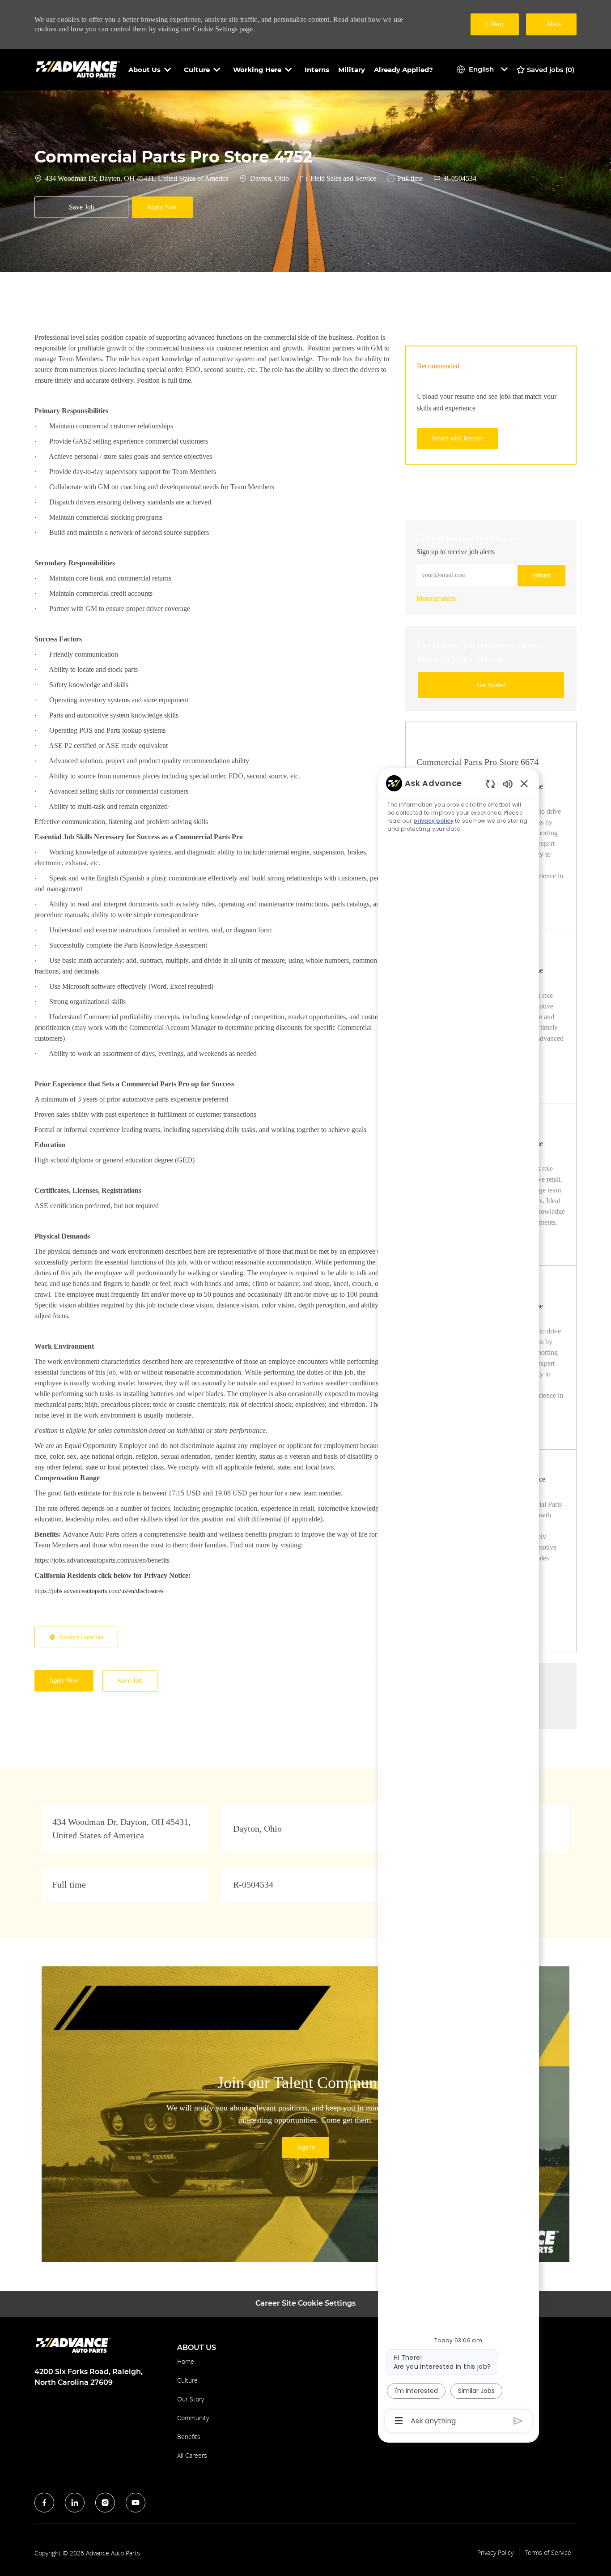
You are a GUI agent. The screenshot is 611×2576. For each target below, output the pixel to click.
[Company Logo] (79, 69)
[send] (518, 2421)
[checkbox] (81, 207)
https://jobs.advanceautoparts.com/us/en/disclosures (99, 1591)
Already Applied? (403, 70)
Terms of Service (548, 2553)
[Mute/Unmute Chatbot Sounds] (508, 784)
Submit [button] (541, 575)
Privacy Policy (495, 2553)
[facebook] (44, 2503)
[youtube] (136, 2503)
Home (186, 2361)
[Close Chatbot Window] (524, 783)
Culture (187, 2380)
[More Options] (399, 2421)
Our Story (191, 2399)
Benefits (189, 2437)
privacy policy (433, 821)
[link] (436, 598)
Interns (317, 70)
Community (193, 2418)
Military (352, 70)
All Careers (192, 2455)
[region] (458, 1601)
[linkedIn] (75, 2503)
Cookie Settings (215, 29)
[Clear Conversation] (490, 784)
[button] (162, 207)
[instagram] (105, 2503)
